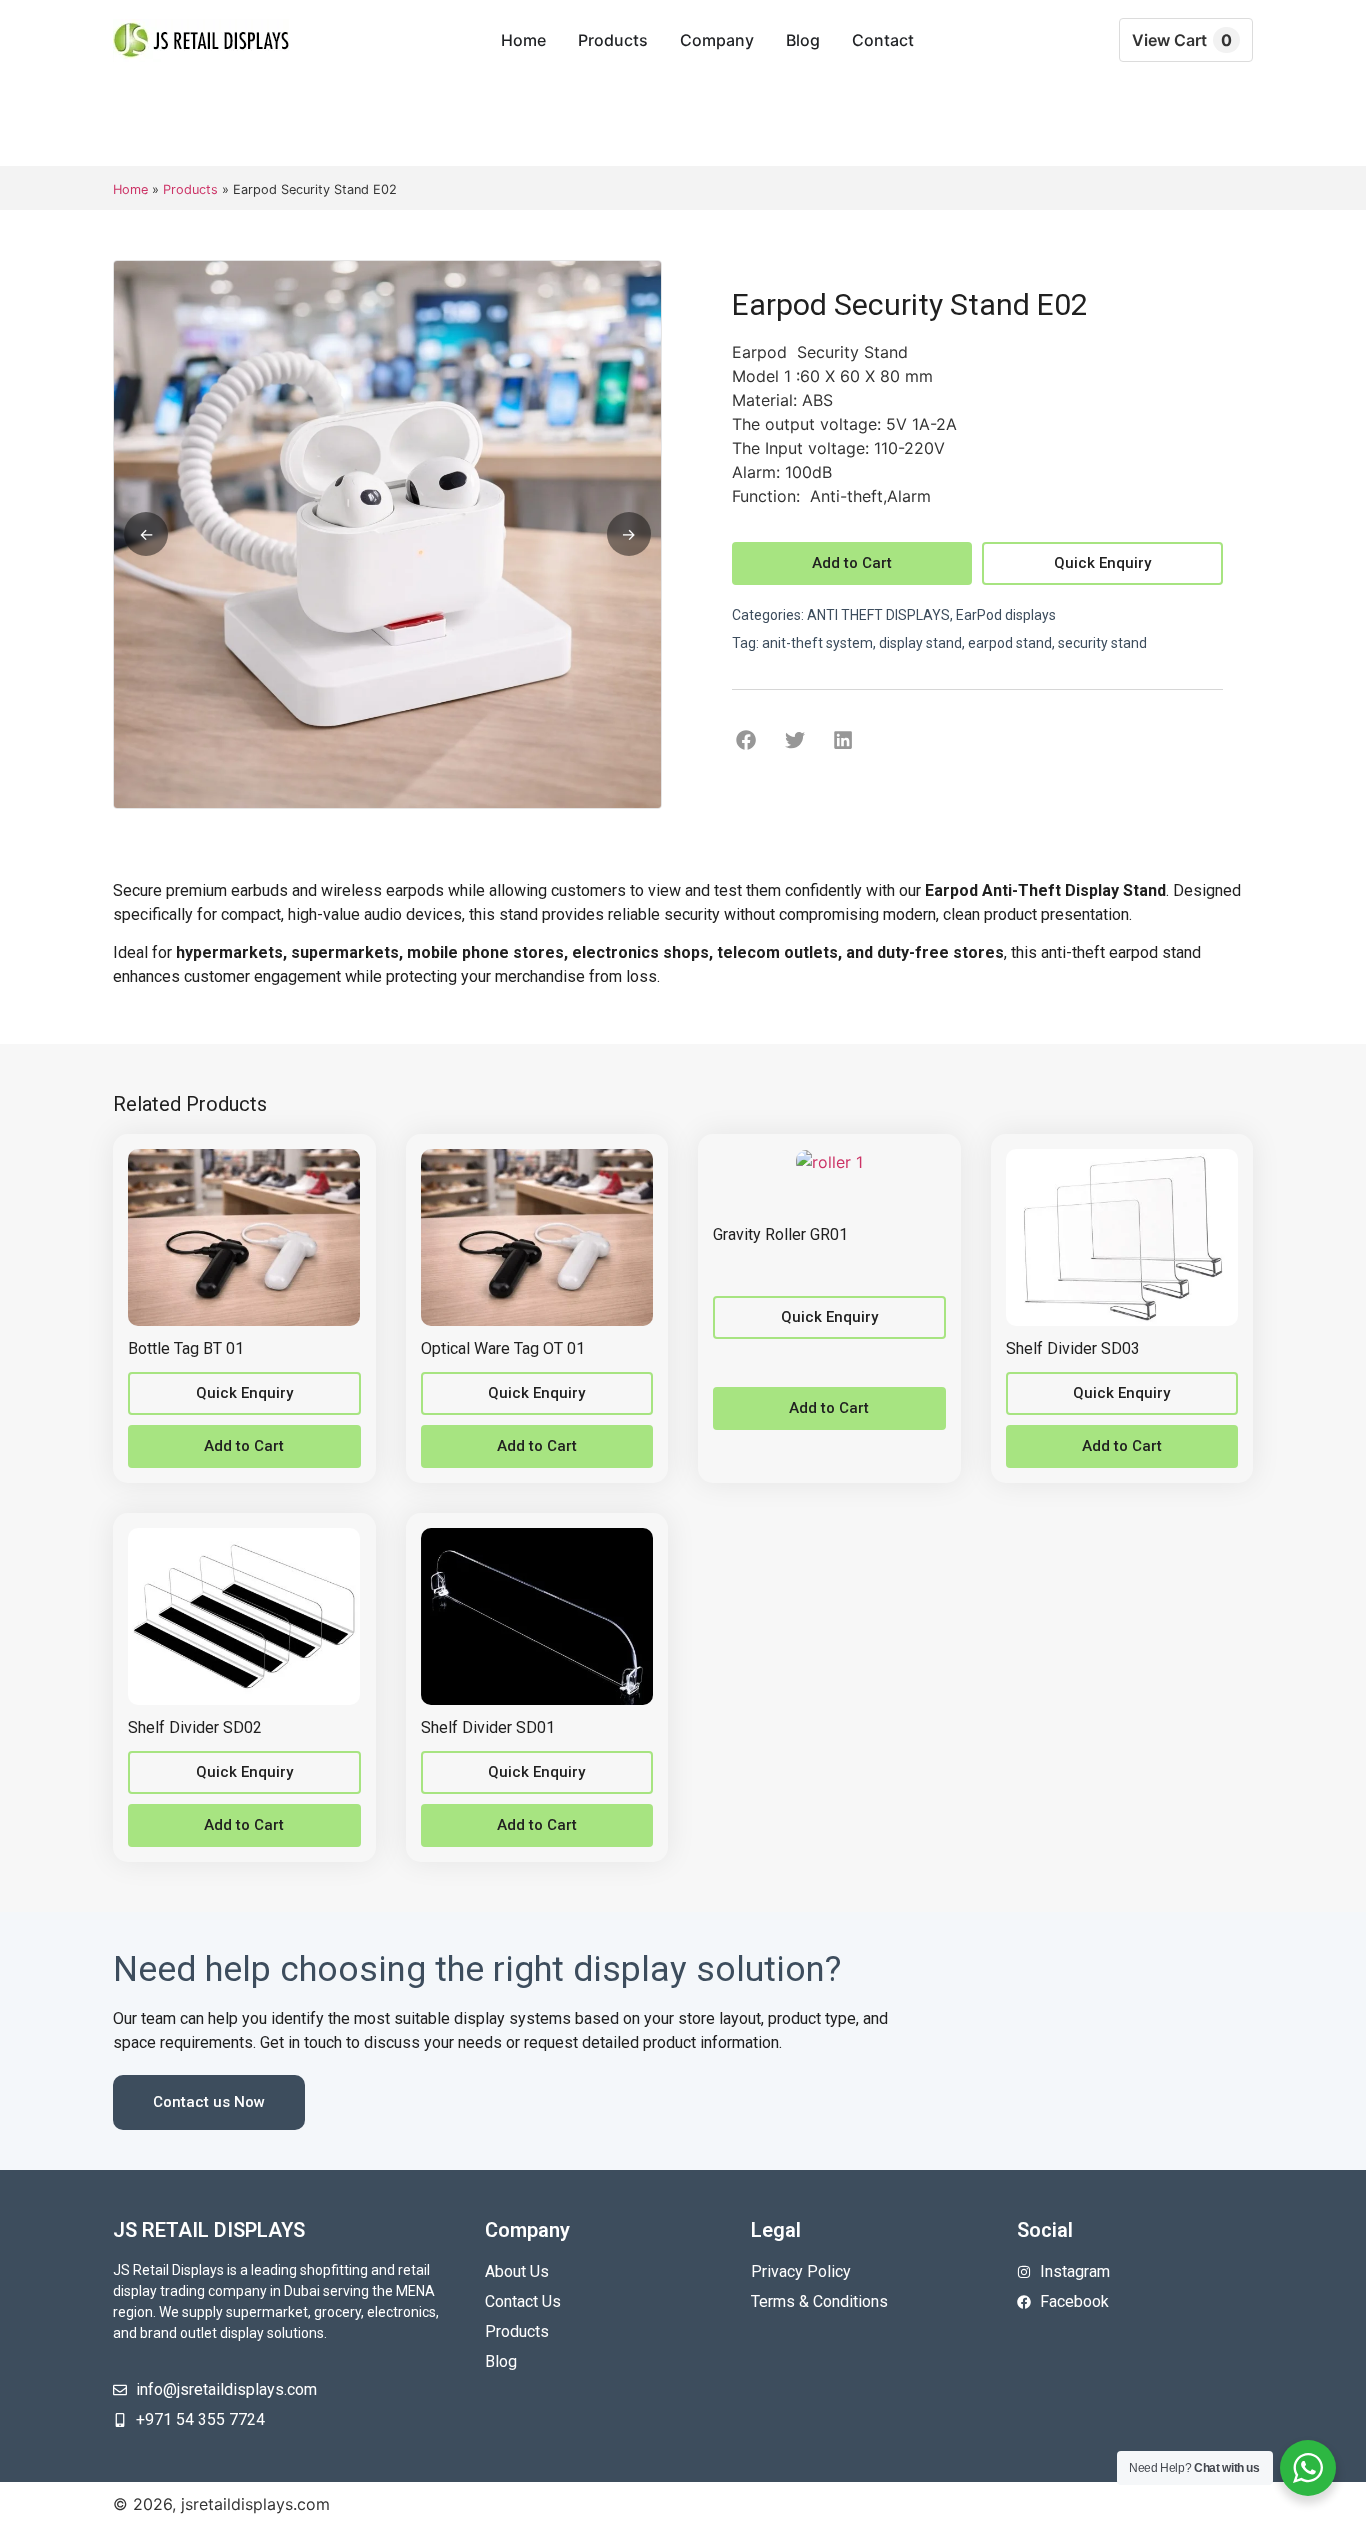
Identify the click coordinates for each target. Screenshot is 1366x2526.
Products (190, 189)
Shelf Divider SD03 (1073, 1348)
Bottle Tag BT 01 (186, 1348)
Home (130, 189)
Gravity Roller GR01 (780, 1234)
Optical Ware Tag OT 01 (503, 1348)
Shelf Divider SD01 (488, 1727)
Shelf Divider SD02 (195, 1727)
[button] (746, 739)
